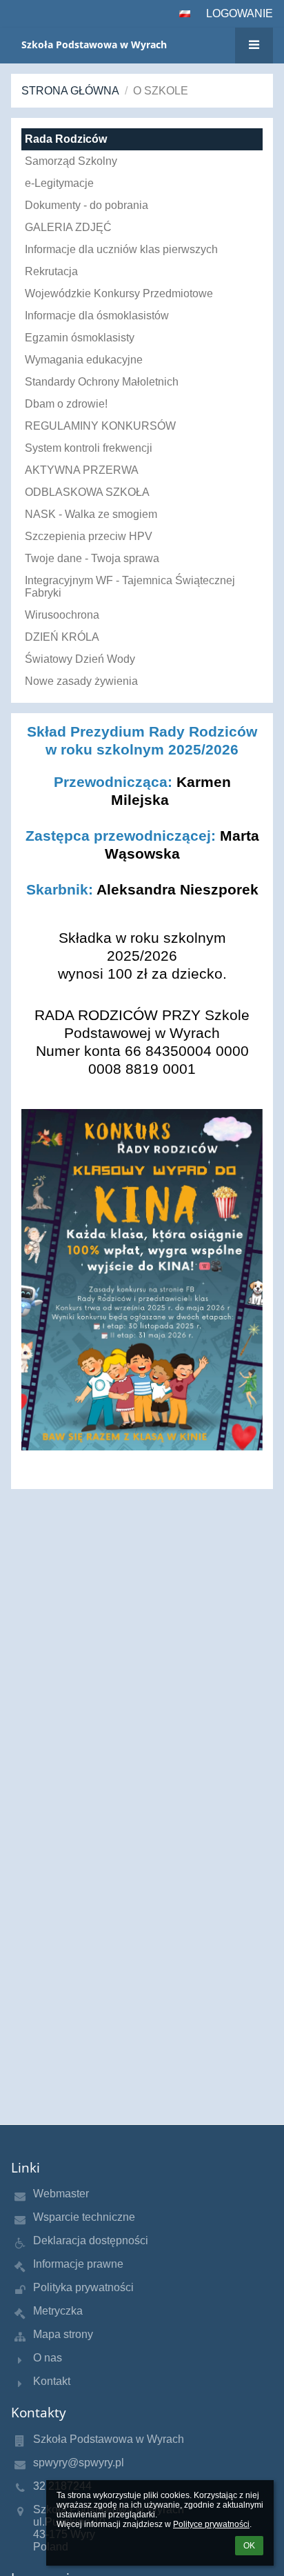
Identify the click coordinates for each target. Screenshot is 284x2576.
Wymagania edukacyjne (84, 360)
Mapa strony (63, 2334)
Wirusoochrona (62, 615)
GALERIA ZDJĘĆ (68, 227)
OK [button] (249, 2546)
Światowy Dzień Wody (80, 659)
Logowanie (240, 13)
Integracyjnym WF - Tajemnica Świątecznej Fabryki (130, 587)
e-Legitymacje (59, 183)
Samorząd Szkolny (71, 161)
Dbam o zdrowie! (66, 404)
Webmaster (61, 2194)
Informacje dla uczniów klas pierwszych (121, 249)
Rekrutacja (51, 271)
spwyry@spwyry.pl (79, 2463)
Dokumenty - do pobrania (87, 205)
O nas (48, 2358)
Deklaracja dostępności (91, 2240)
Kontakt (52, 2381)
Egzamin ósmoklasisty (80, 338)
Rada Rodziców (66, 139)
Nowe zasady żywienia (81, 681)
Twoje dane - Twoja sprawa (92, 558)
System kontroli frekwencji (89, 448)
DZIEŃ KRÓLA (62, 637)
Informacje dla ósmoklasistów (97, 316)
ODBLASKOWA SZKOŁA (87, 492)
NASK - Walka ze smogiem (91, 514)
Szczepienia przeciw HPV (89, 536)
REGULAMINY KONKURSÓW (100, 426)
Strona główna (70, 91)
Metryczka (58, 2311)
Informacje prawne (78, 2264)
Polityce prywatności (211, 2524)
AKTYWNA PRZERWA (82, 470)
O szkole (161, 91)
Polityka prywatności (83, 2287)
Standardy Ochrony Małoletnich (102, 382)
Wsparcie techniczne (84, 2217)
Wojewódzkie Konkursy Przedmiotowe (119, 293)
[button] (185, 14)
